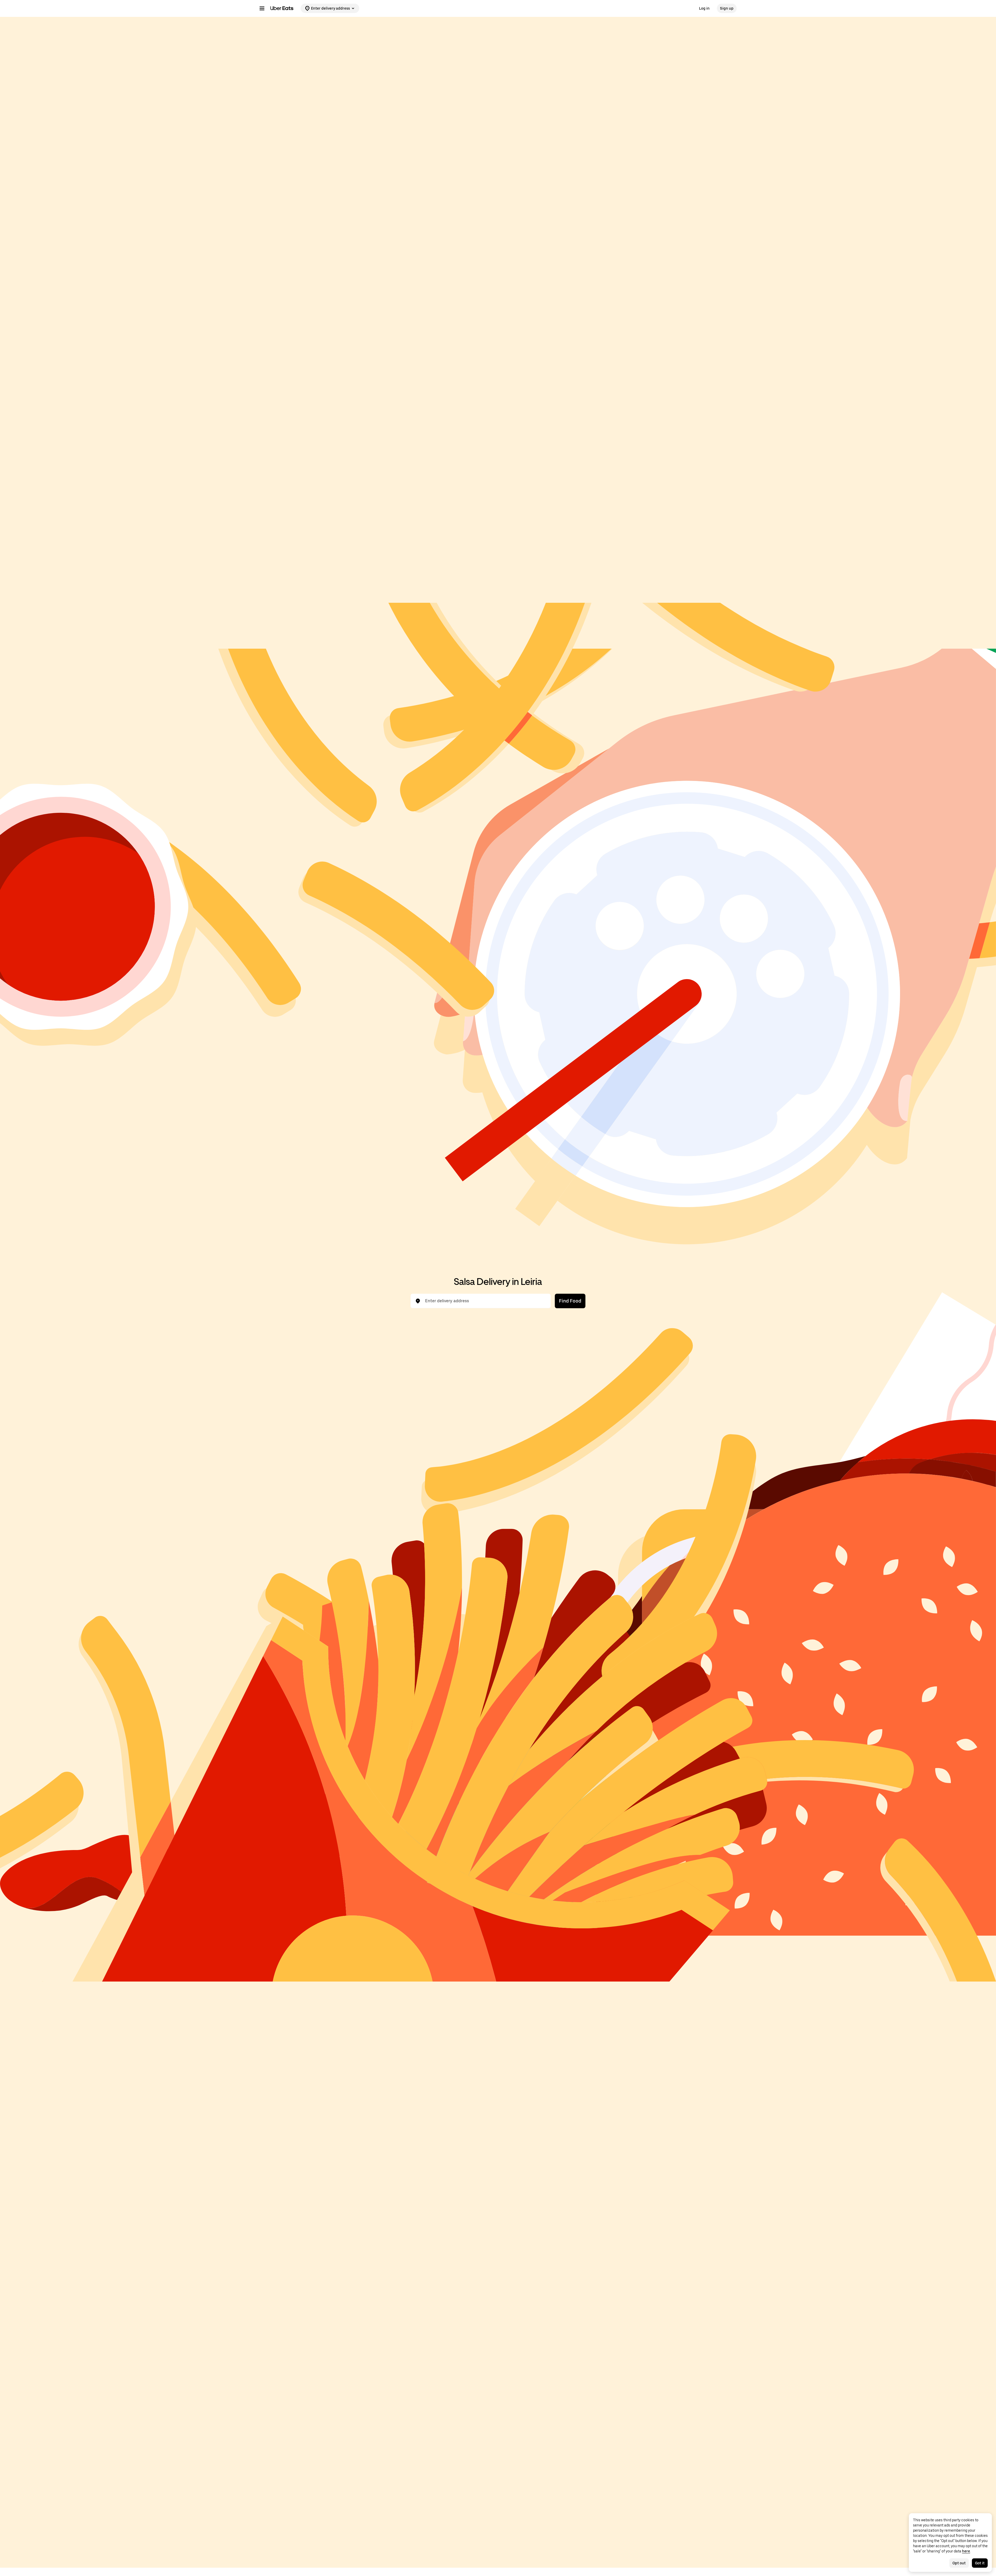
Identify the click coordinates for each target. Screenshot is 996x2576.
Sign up (727, 8)
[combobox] (485, 1301)
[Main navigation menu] (262, 8)
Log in (704, 8)
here (966, 2551)
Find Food (570, 1301)
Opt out (959, 2563)
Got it (980, 2563)
